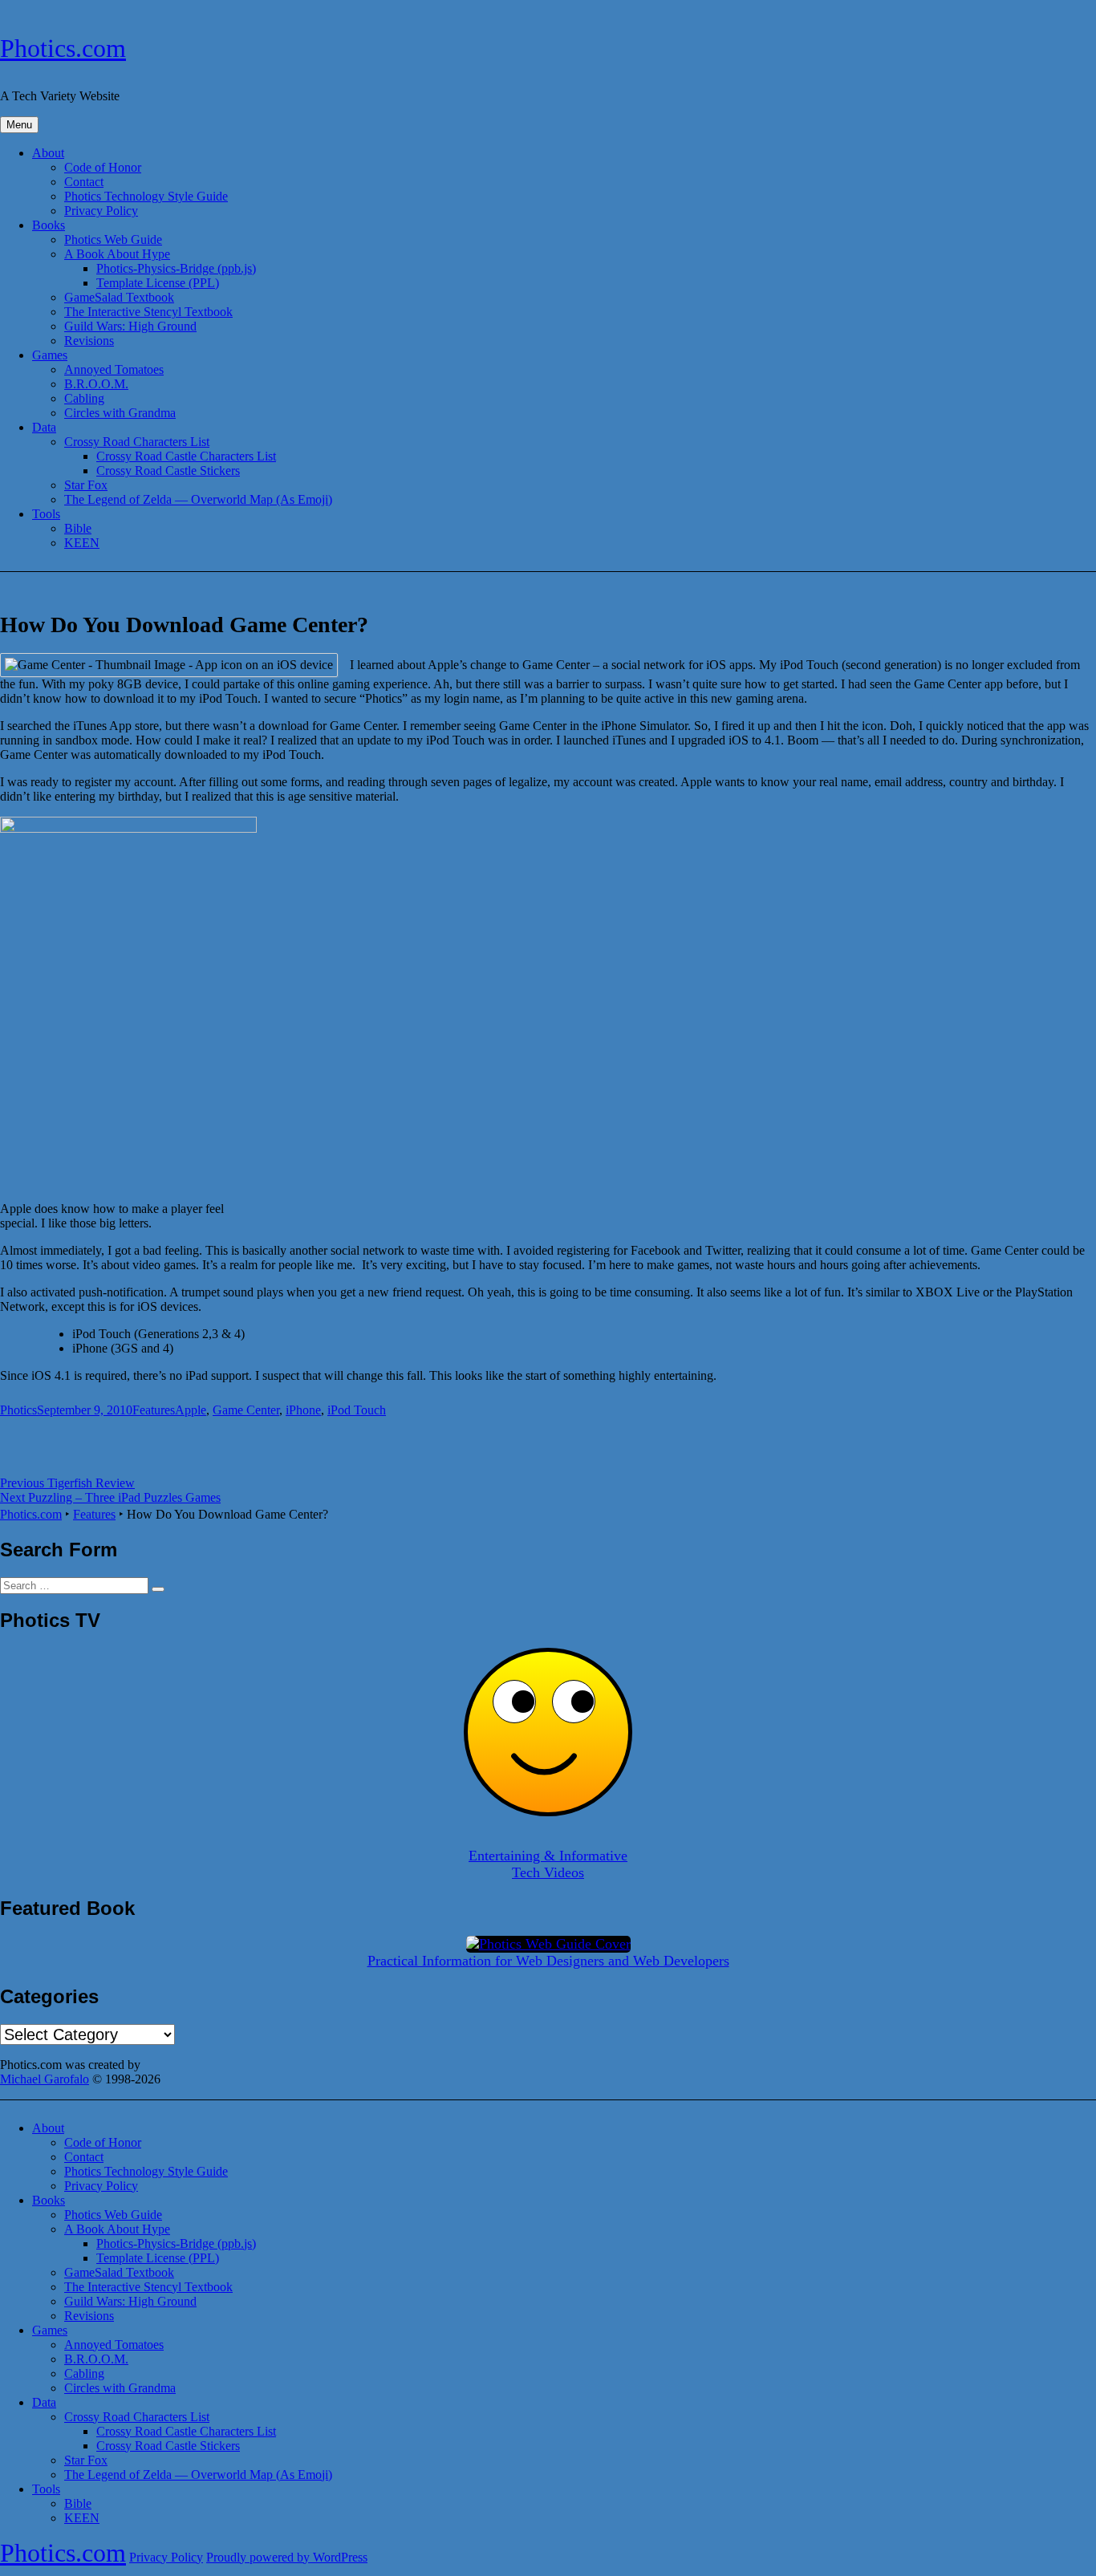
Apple (191, 1410)
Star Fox (86, 485)
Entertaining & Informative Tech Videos (548, 1864)
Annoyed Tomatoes (114, 369)
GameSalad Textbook (119, 297)
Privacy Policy (101, 211)
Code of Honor (103, 167)
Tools (46, 514)
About (48, 153)
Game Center (246, 1410)
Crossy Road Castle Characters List (186, 456)
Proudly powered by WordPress (287, 2557)
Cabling (84, 398)
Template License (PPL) (158, 283)
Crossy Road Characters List (137, 442)
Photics (18, 1410)
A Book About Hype (117, 254)
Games (50, 355)
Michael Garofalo (45, 2079)
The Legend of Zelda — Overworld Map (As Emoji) (198, 499)
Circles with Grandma (120, 413)
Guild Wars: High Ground (130, 326)
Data (44, 427)
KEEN (82, 543)
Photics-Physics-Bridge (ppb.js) (176, 268)
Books (49, 225)
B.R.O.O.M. (96, 384)
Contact (84, 182)
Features (154, 1410)
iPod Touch (357, 1410)
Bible (78, 528)
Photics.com (63, 48)
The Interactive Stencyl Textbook (148, 312)
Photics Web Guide (113, 239)
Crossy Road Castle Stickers (168, 471)
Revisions (89, 341)
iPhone (303, 1410)
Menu (19, 125)
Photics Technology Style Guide (146, 196)
